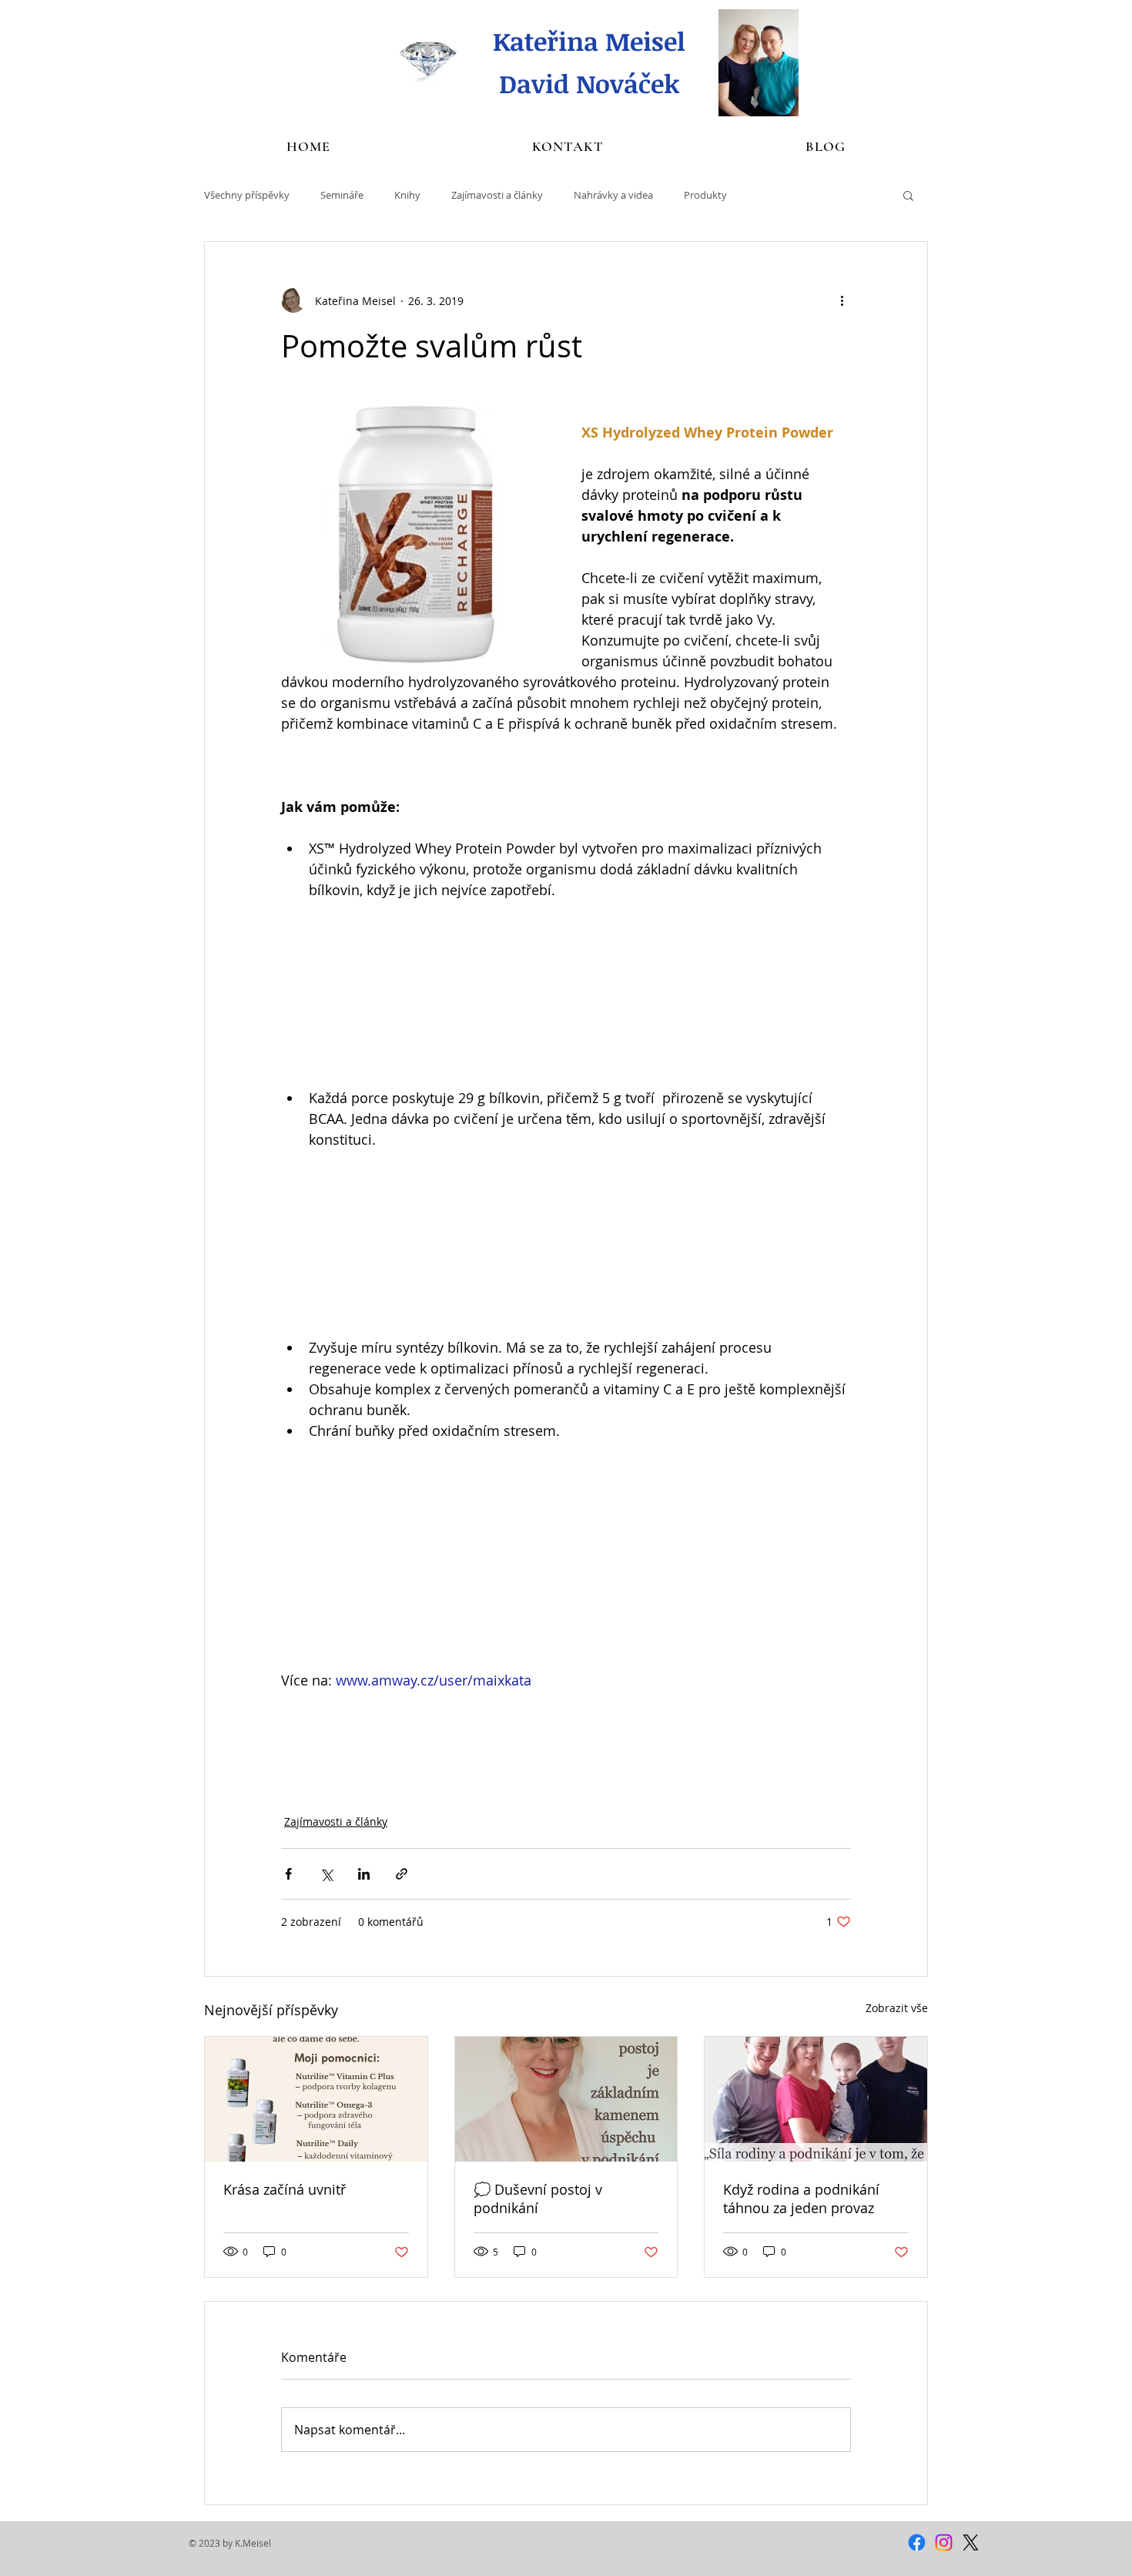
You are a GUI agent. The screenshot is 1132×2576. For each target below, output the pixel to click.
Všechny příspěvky (247, 195)
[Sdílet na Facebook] (288, 1874)
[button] (908, 195)
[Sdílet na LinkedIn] (364, 1874)
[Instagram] (944, 2542)
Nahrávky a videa (613, 195)
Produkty (705, 195)
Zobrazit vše (897, 2008)
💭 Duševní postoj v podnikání (538, 2199)
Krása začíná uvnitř (285, 2189)
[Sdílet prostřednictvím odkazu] (402, 1874)
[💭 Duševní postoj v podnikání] (566, 2099)
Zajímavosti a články (497, 195)
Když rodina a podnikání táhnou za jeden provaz (801, 2199)
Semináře (342, 195)
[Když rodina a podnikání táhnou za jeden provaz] (816, 2099)
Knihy (407, 195)
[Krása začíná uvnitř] (316, 2099)
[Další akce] (842, 300)
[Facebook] (917, 2542)
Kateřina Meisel (589, 41)
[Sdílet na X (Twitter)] (326, 1874)
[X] (971, 2542)
